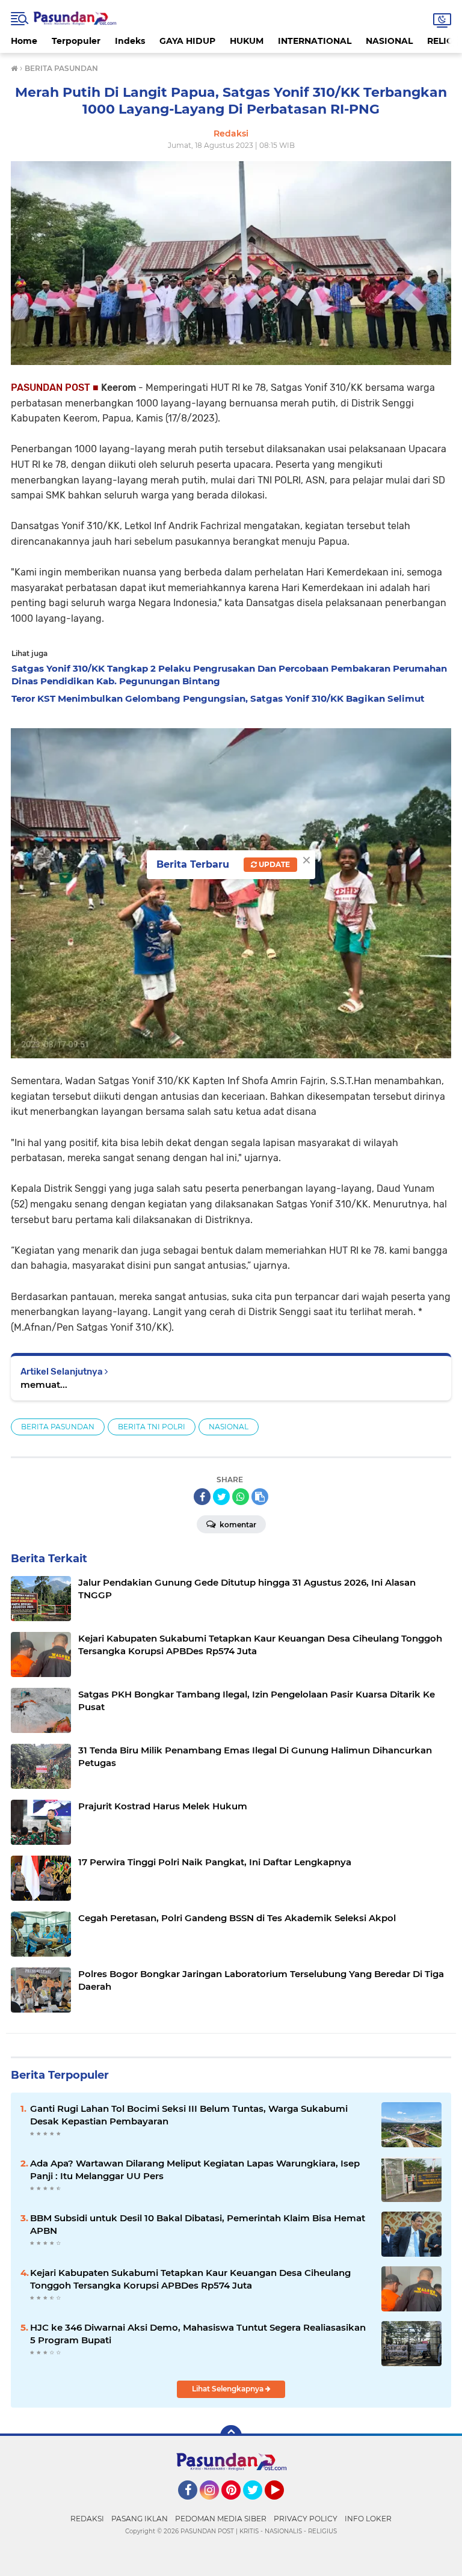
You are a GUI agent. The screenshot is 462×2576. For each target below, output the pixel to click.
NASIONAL (389, 41)
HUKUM (247, 41)
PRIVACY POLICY (306, 2519)
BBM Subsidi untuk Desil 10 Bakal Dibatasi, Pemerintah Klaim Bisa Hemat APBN (198, 2224)
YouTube (282, 2505)
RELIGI (442, 41)
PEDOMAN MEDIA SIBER (221, 2519)
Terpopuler (76, 41)
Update (273, 864)
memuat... (44, 1385)
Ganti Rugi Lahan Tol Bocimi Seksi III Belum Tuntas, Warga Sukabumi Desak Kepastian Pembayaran (189, 2115)
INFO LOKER (368, 2519)
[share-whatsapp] (241, 1497)
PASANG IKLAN (140, 2519)
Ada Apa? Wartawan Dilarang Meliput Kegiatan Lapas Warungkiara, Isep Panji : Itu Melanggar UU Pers (195, 2170)
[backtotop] (231, 2436)
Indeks (130, 41)
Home (24, 41)
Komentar (237, 1525)
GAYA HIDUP (187, 41)
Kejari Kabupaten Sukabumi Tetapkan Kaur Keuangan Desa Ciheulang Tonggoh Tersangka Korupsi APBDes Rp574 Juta (190, 2279)
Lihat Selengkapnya (229, 2389)
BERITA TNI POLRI (152, 1427)
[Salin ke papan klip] (260, 1497)
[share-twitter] (221, 1497)
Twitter (258, 2505)
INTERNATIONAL (315, 41)
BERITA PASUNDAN (58, 1427)
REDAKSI (87, 2519)
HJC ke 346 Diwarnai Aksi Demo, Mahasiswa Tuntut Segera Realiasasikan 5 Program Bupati (198, 2334)
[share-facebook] (202, 1497)
